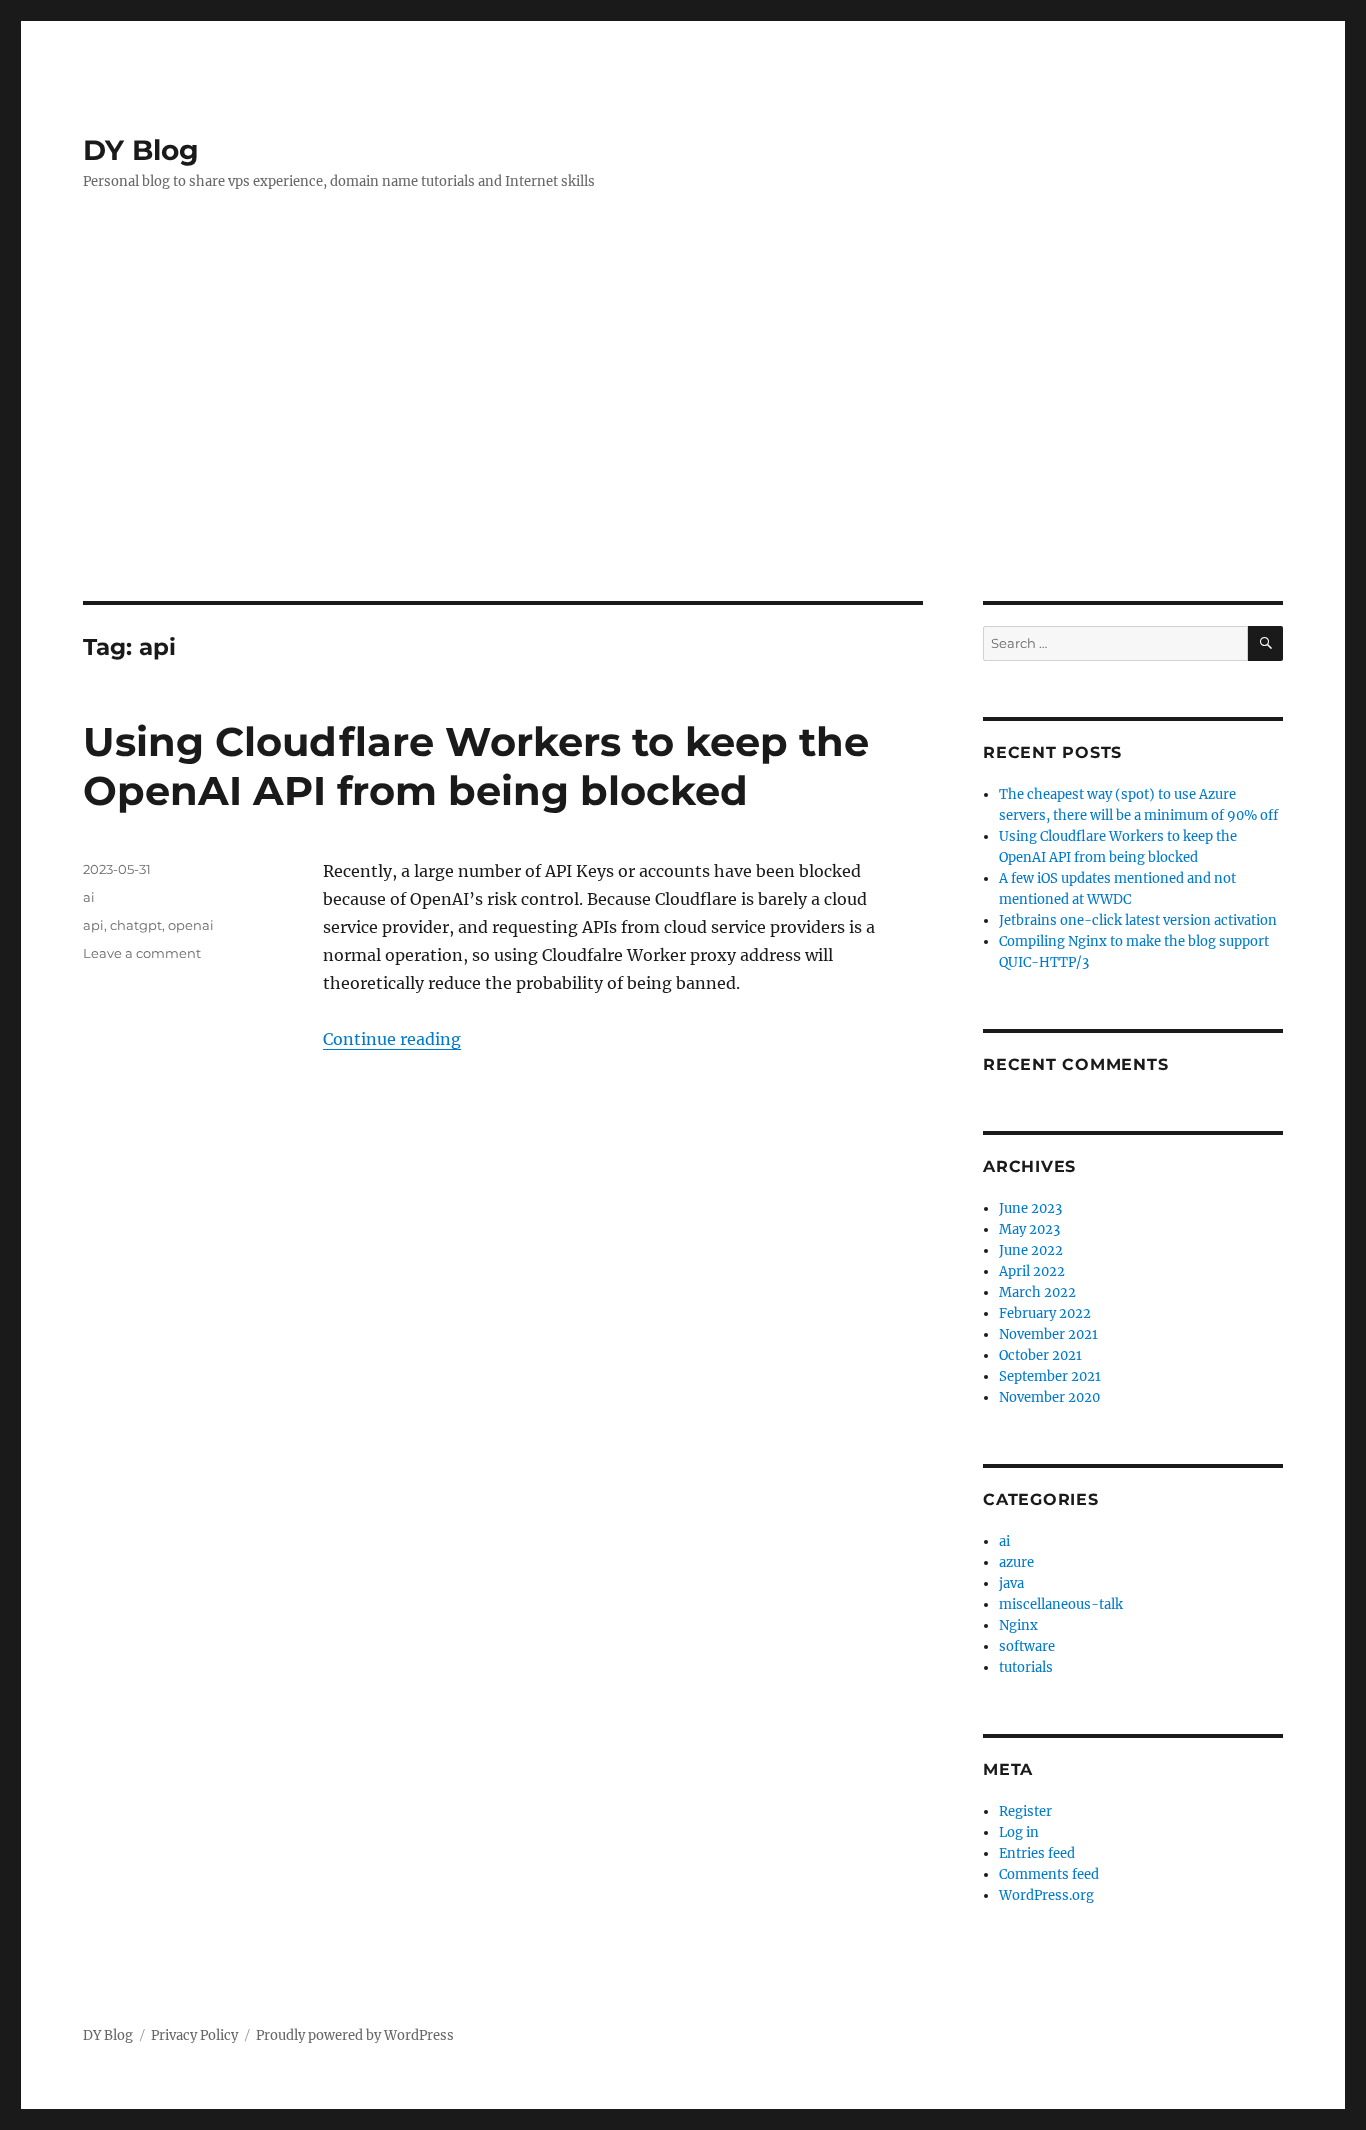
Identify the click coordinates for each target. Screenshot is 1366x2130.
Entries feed (1037, 1853)
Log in (1019, 1832)
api (93, 925)
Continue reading (392, 1039)
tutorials (1026, 1667)
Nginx (1018, 1625)
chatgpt (136, 925)
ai (89, 897)
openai (191, 925)
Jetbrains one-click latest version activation (1138, 920)
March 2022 (1037, 1292)
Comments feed (1049, 1874)
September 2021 (1050, 1376)
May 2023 (1029, 1229)
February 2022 (1045, 1313)
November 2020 (1049, 1397)
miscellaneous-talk (1061, 1604)
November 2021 (1048, 1334)
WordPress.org (1046, 1895)
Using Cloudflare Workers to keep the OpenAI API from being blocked (476, 766)
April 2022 (1032, 1271)
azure (1016, 1562)
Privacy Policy (194, 2035)
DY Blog (141, 150)
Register (1025, 1811)
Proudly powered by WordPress (355, 2035)
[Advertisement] (683, 451)
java (1011, 1583)
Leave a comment (142, 953)
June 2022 (1031, 1250)
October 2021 (1040, 1355)
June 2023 (1030, 1208)
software (1027, 1646)
